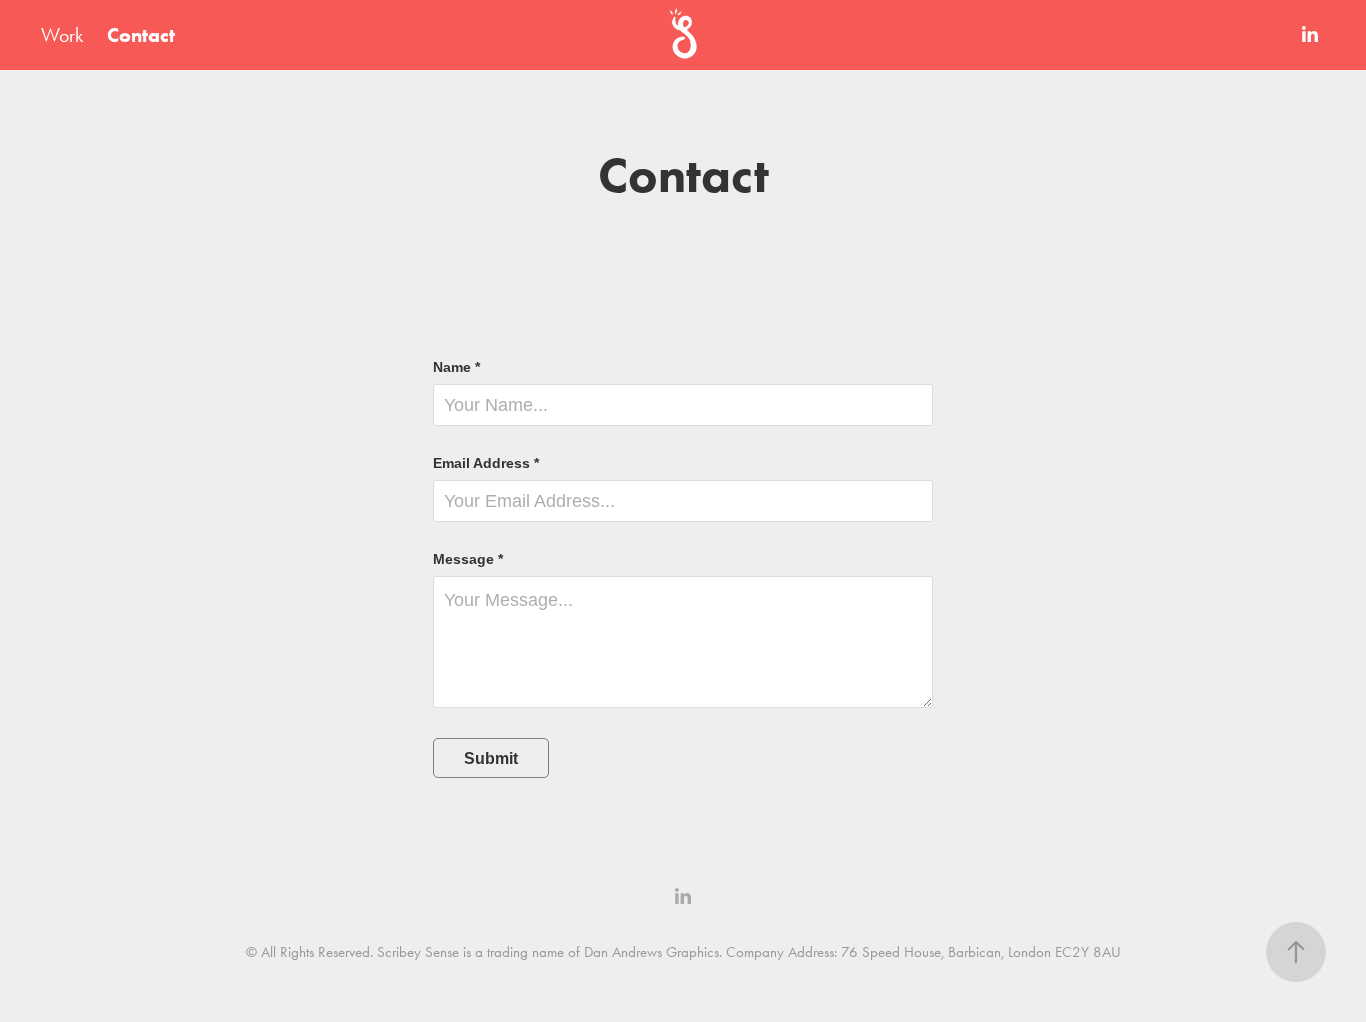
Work (62, 35)
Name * (456, 367)
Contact (141, 35)
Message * (468, 559)
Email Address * (486, 463)
